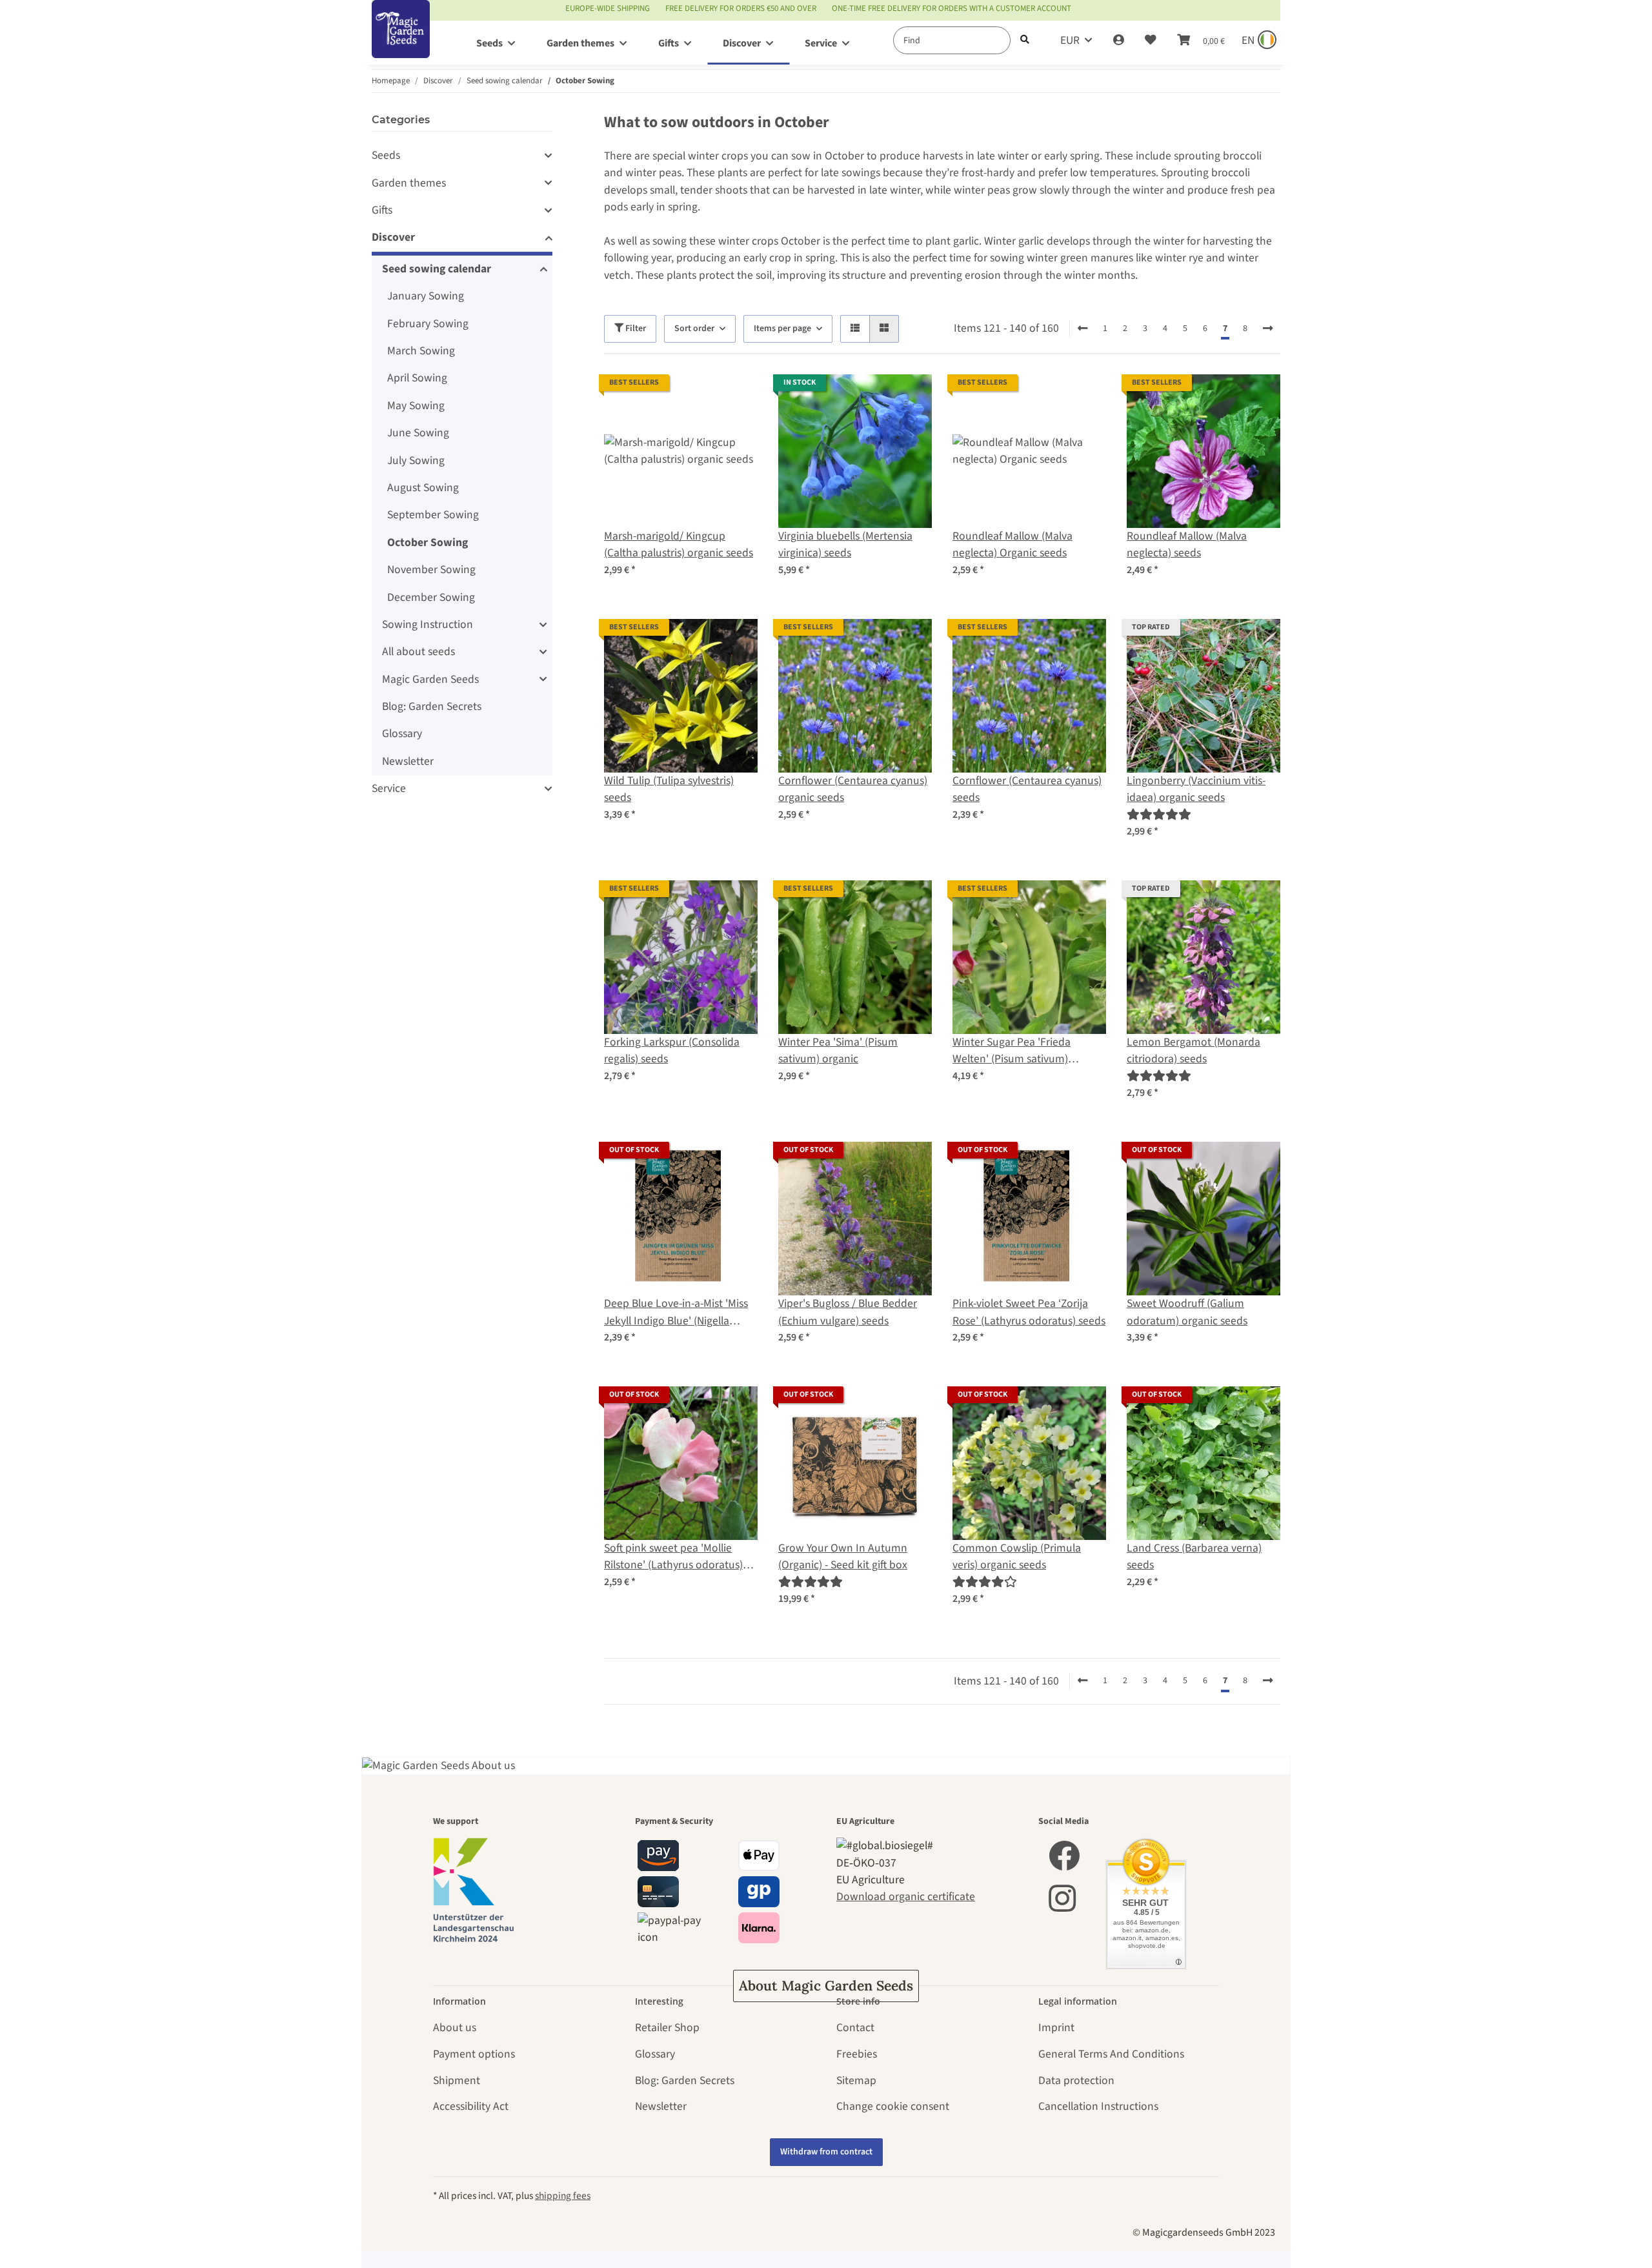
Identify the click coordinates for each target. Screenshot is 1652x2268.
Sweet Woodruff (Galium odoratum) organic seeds (1187, 1312)
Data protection (1076, 2081)
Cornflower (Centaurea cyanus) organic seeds (853, 789)
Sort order (694, 329)
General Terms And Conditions (1111, 2054)
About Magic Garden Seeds (826, 1986)
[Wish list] (1151, 41)
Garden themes (409, 183)
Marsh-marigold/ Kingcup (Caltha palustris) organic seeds (679, 544)
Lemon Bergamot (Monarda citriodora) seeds (1194, 1050)
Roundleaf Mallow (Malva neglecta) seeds (1187, 544)
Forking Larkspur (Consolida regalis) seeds (672, 1050)
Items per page (782, 329)
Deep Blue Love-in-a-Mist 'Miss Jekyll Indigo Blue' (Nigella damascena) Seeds (676, 1312)
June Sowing (418, 433)
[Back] (1083, 329)
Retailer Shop (667, 2028)
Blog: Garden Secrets (432, 706)
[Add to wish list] (736, 396)
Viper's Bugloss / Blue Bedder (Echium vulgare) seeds (848, 1312)
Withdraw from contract (826, 2152)
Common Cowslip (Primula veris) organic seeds (1017, 1556)
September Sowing (433, 515)
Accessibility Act (471, 2106)
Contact (855, 2028)
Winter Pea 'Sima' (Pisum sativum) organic (838, 1050)
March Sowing (421, 351)
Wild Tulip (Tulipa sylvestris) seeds (669, 789)
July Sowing (416, 461)
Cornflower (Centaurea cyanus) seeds (1027, 789)
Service (389, 788)
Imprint (1056, 2028)
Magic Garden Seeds (430, 679)
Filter (635, 329)
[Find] (1025, 40)
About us (455, 2028)
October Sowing (428, 542)
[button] (1119, 41)
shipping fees (563, 2196)
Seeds (386, 155)
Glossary (402, 734)
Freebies (857, 2054)
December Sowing (431, 597)
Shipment (457, 2081)
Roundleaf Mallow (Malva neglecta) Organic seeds (1012, 544)
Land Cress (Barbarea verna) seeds (1194, 1556)
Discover (393, 237)
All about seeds (418, 652)
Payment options (474, 2054)
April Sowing (417, 378)
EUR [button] (1070, 40)
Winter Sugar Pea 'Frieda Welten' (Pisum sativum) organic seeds (1012, 1051)
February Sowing (428, 324)
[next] (1268, 329)
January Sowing (426, 296)
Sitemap (856, 2081)
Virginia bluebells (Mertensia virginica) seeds (845, 544)
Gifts (382, 210)
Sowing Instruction (428, 624)
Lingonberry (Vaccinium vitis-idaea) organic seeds (1196, 789)
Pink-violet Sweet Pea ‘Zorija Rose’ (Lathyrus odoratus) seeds (1029, 1312)
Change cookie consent (893, 2106)
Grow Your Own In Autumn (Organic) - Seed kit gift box (843, 1556)
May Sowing (416, 406)
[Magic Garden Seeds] (401, 42)
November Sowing (431, 570)
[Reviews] (1159, 815)
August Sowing (423, 488)
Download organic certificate (906, 1897)
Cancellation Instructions (1098, 2106)
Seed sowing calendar (437, 269)
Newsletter (408, 761)
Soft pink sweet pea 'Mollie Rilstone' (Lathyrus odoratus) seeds (673, 1557)
